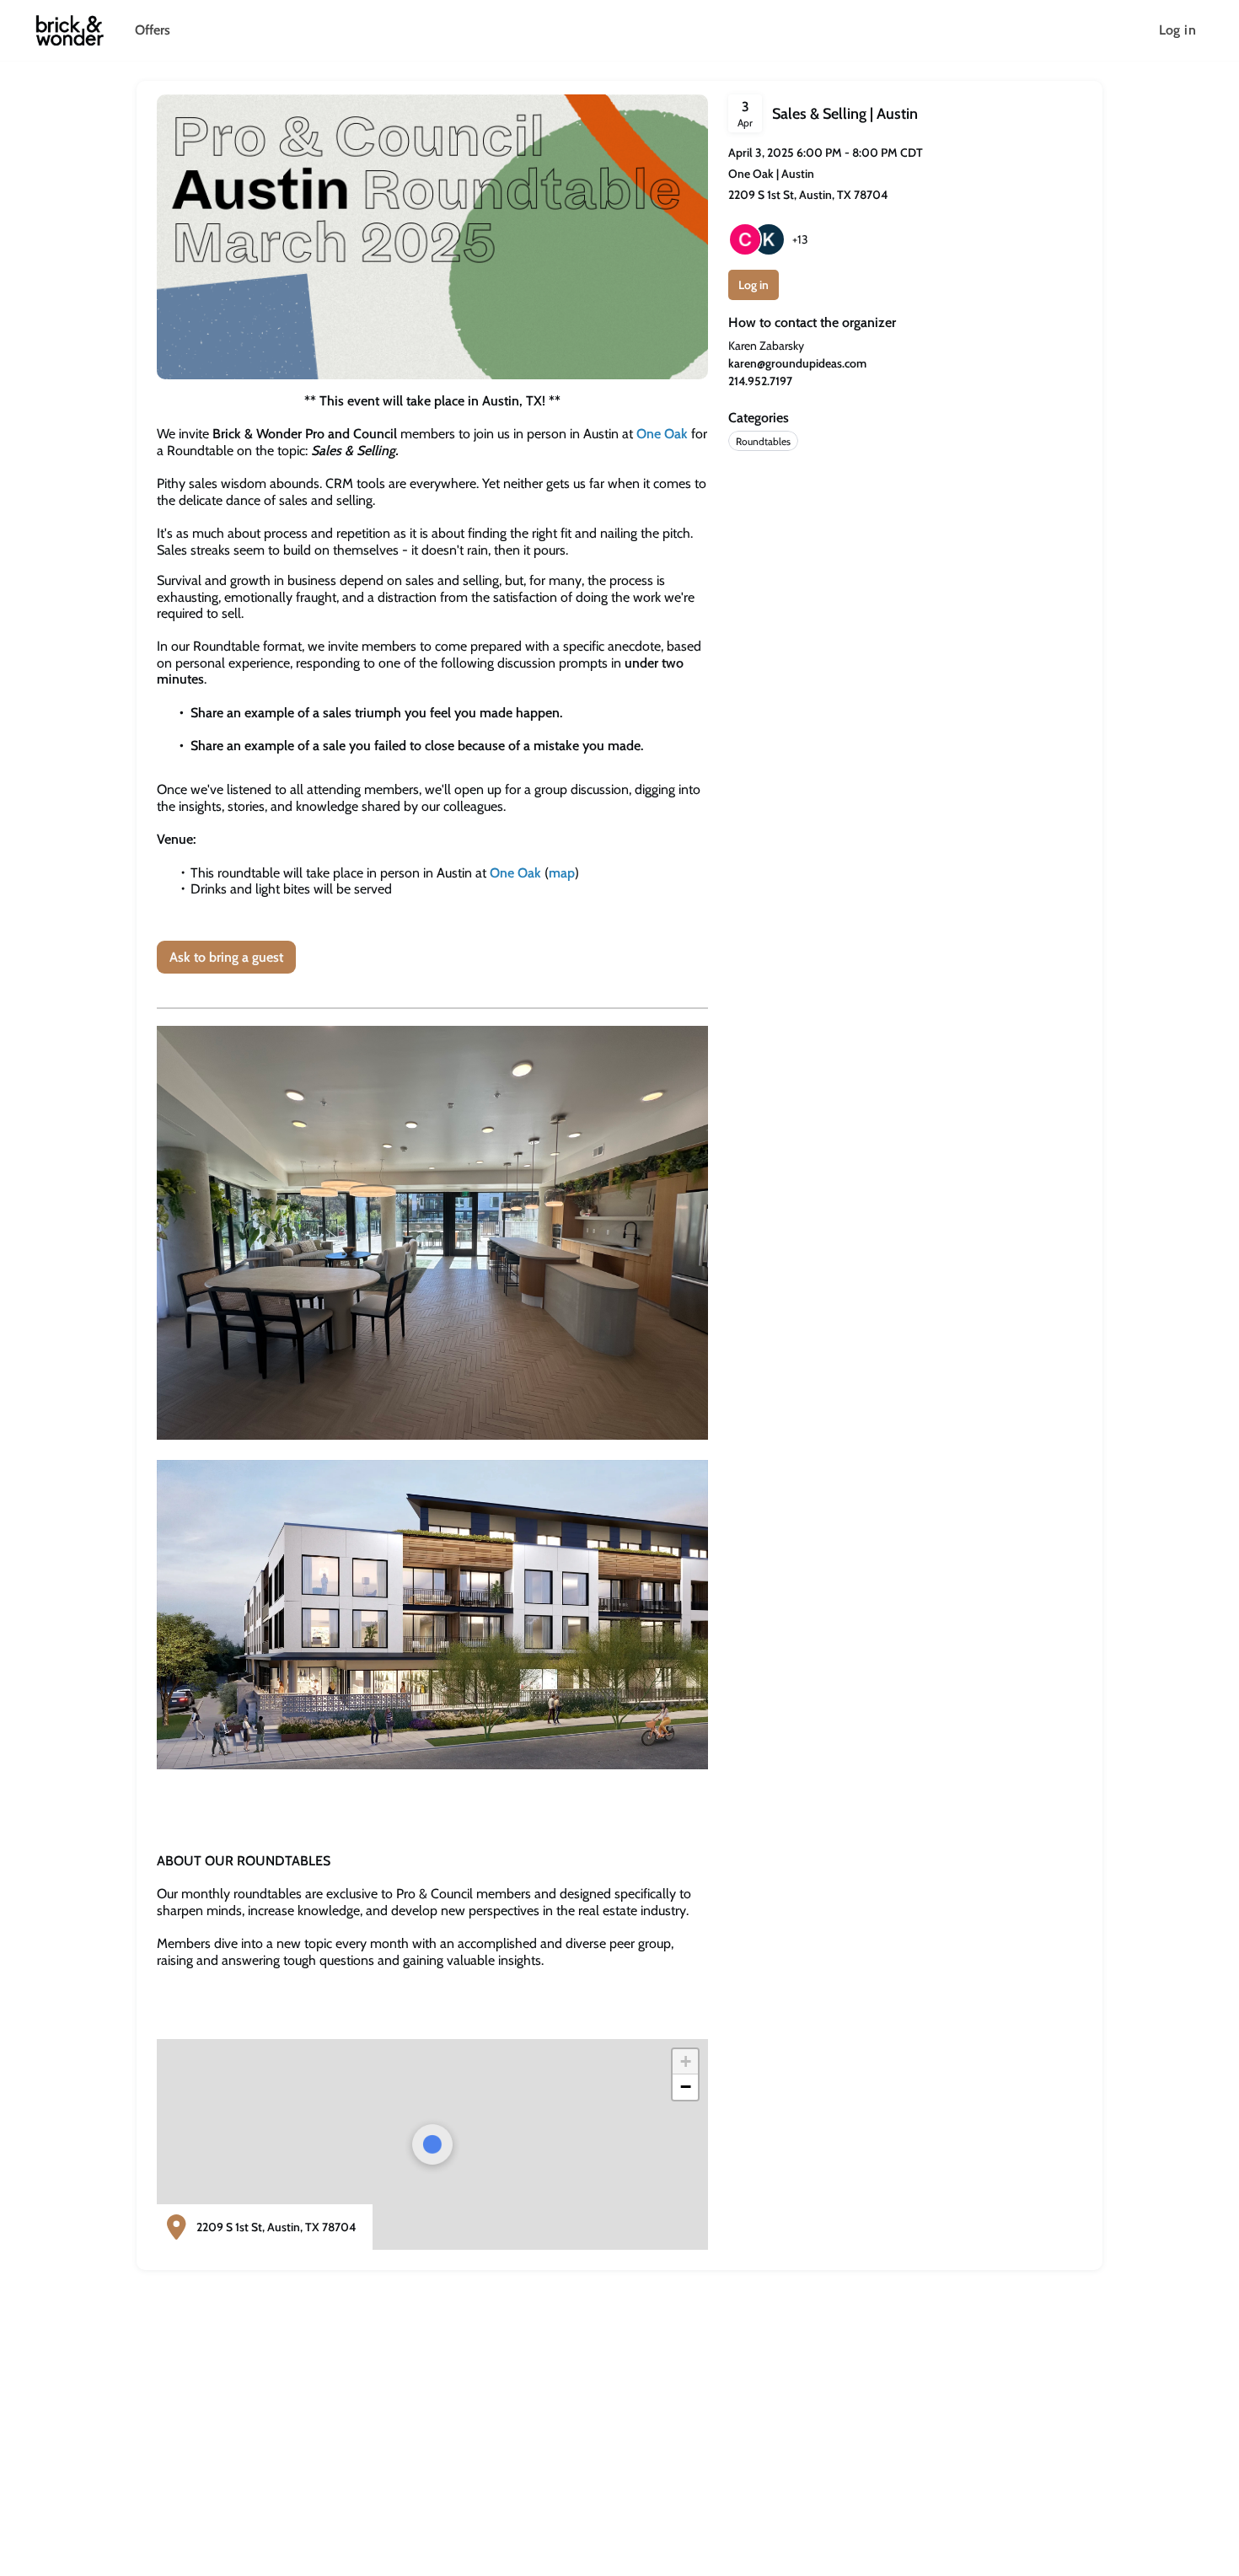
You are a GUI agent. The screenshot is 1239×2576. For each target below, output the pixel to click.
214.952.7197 (760, 381)
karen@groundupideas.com (797, 363)
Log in (1177, 30)
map (562, 873)
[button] (685, 2062)
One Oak (662, 434)
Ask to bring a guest (226, 957)
